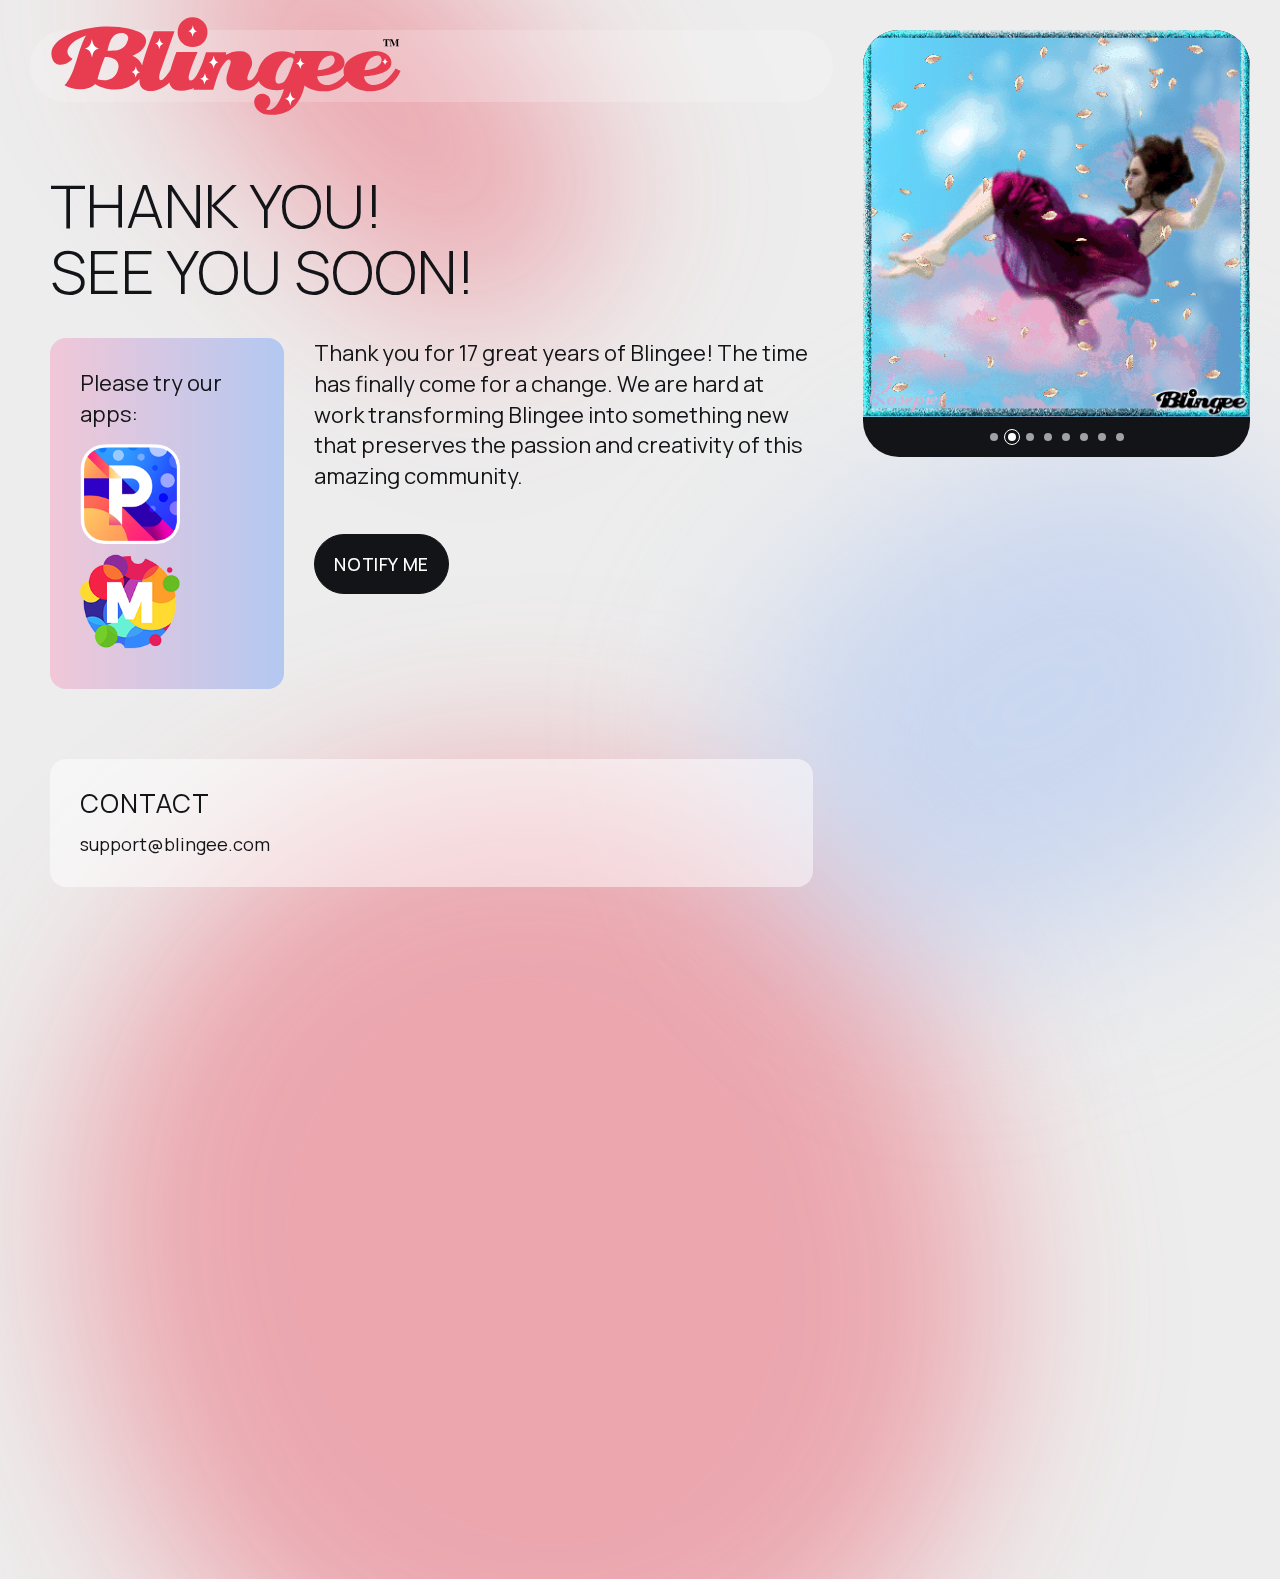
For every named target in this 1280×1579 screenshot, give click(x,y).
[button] (994, 437)
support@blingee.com (175, 844)
